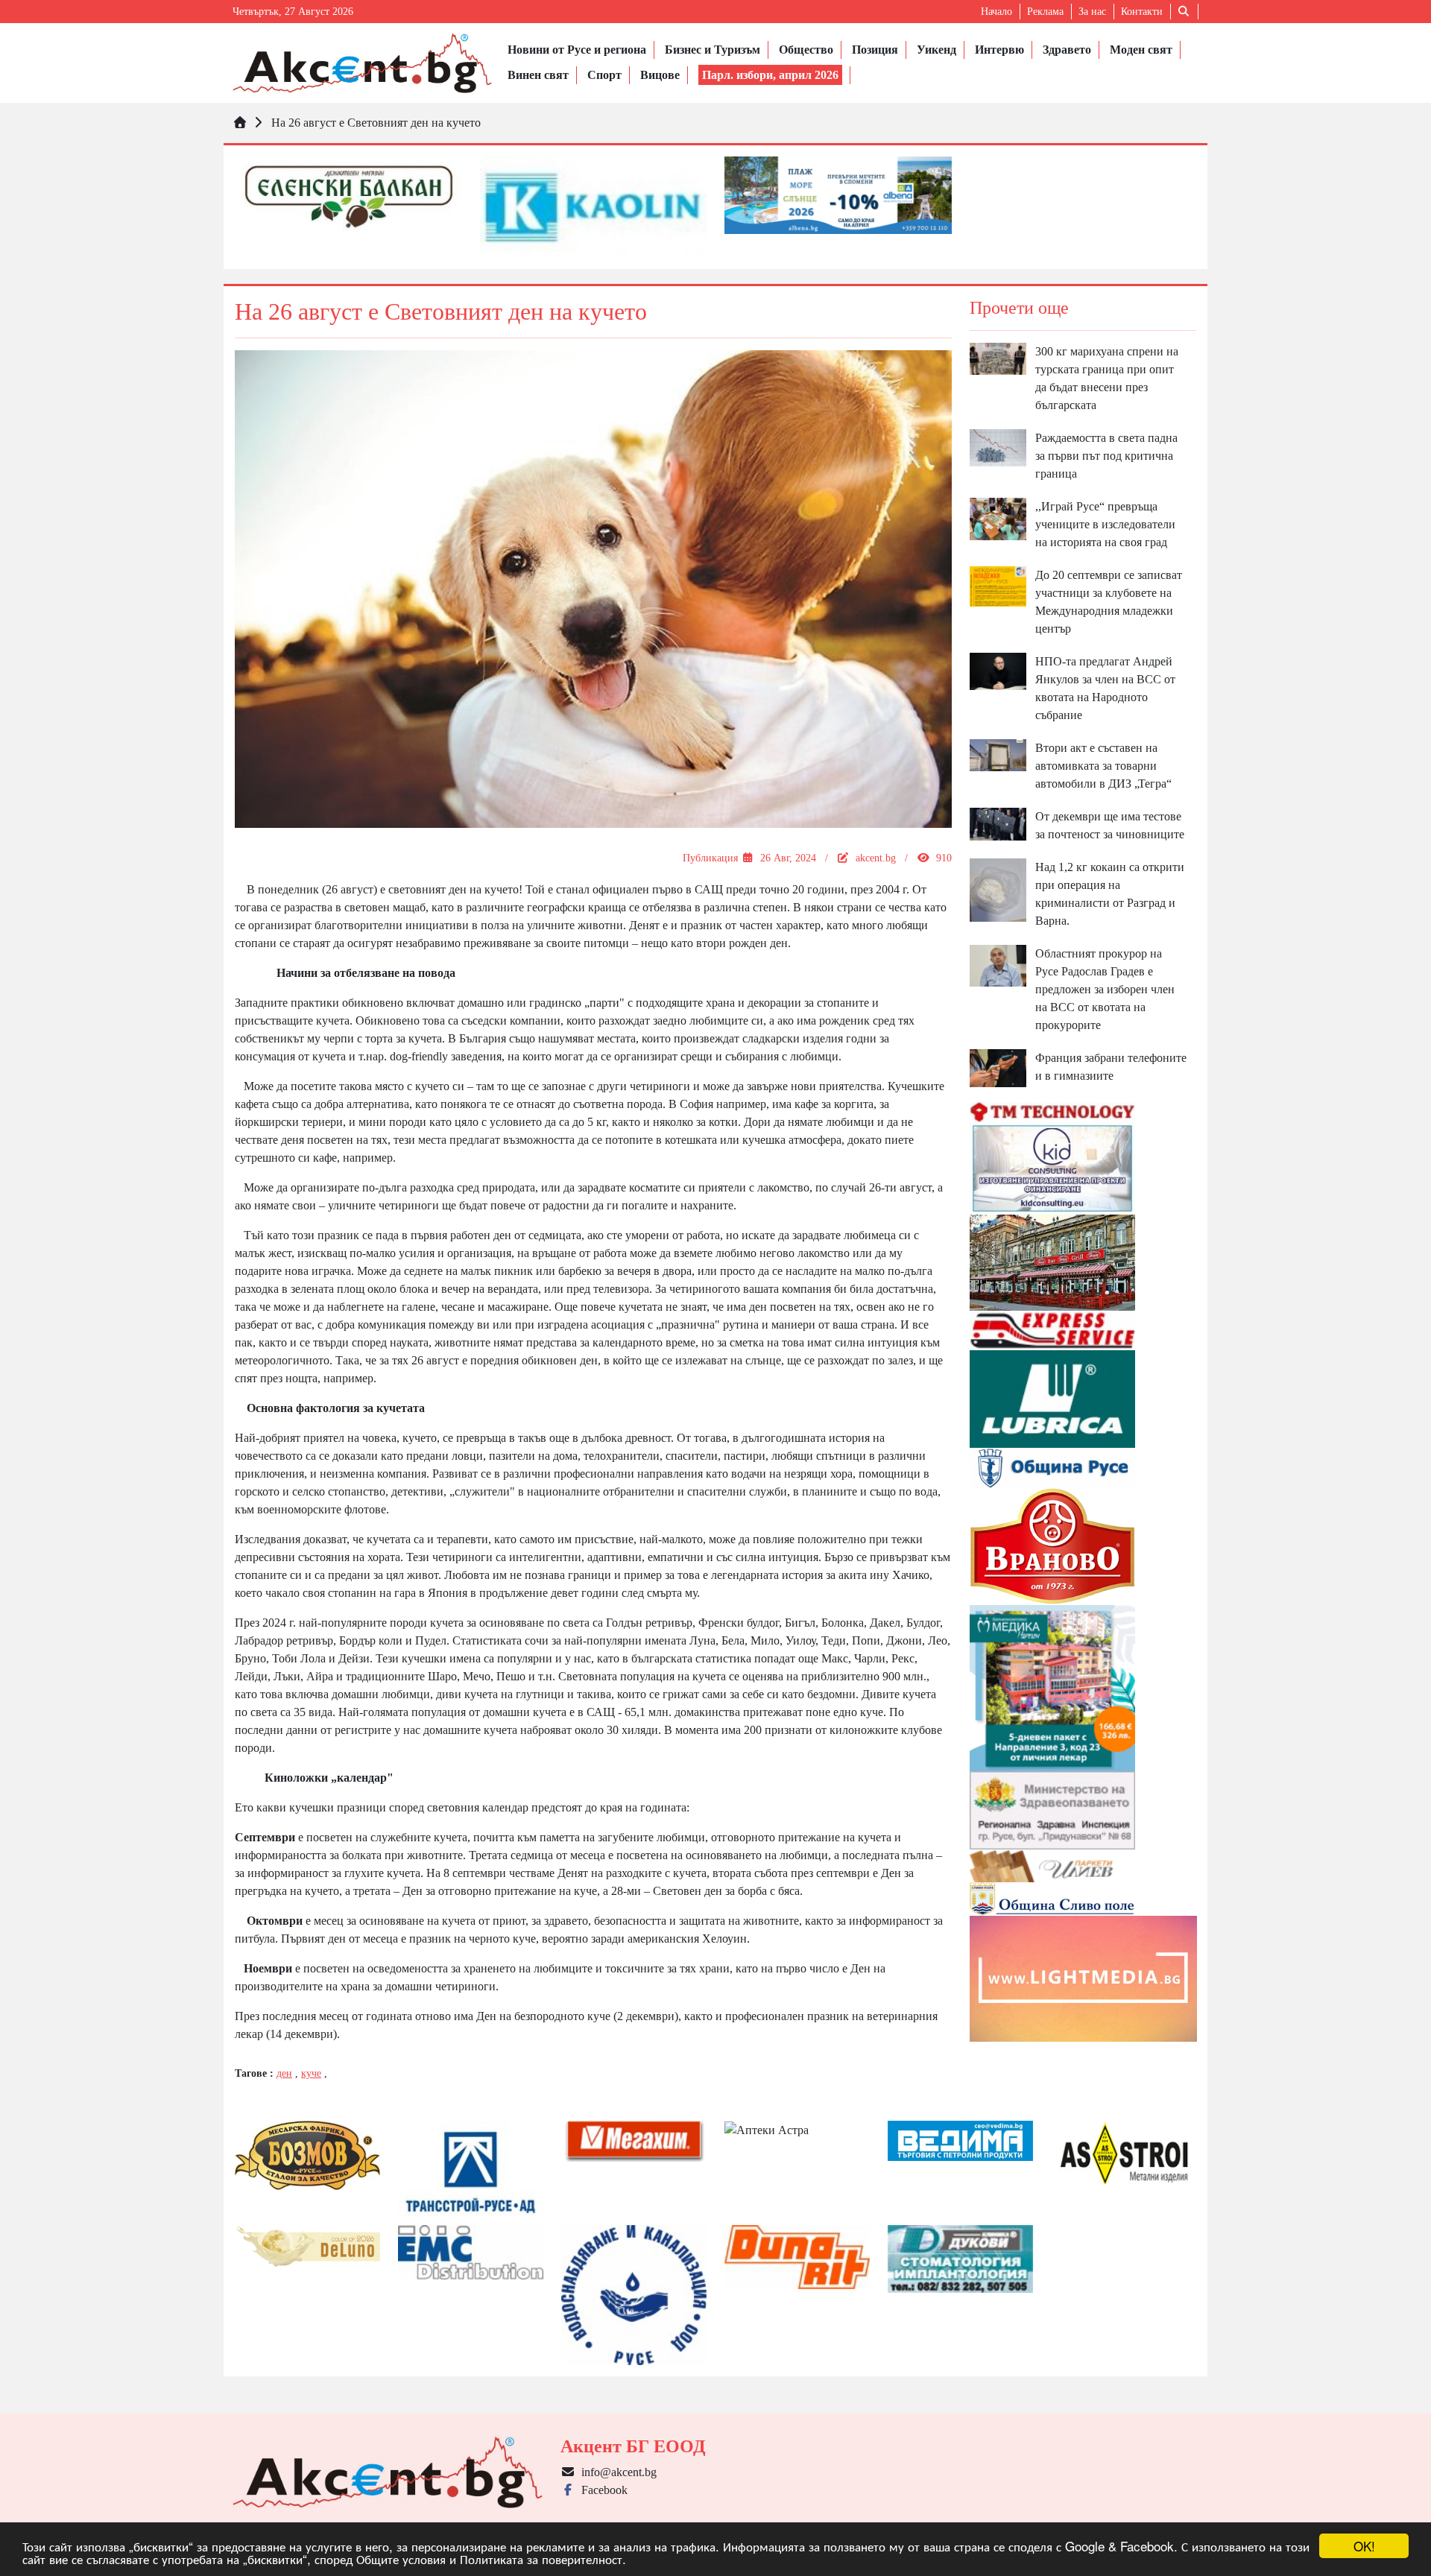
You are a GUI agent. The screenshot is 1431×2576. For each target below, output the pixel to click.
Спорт (604, 75)
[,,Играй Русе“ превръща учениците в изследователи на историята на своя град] (998, 518)
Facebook (601, 2490)
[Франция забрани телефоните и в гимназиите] (998, 1067)
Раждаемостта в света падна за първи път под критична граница (1106, 456)
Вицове (660, 75)
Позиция (875, 50)
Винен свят (538, 75)
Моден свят (1141, 50)
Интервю (999, 50)
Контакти (1142, 12)
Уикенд (936, 50)
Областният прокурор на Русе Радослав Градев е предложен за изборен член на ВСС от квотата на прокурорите (1105, 989)
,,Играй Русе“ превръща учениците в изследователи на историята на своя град (1105, 524)
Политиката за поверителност (541, 2558)
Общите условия (401, 2558)
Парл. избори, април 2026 (770, 75)
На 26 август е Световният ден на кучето (376, 123)
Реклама (1045, 12)
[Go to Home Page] (240, 123)
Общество (806, 50)
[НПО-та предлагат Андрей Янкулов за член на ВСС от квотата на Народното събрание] (998, 670)
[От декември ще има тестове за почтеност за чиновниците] (998, 823)
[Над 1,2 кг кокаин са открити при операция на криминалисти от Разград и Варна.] (998, 889)
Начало (996, 12)
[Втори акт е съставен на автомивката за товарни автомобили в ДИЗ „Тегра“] (998, 754)
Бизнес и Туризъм (713, 50)
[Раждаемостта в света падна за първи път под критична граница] (998, 447)
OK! (1364, 2546)
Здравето (1067, 50)
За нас (1092, 12)
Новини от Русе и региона (577, 50)
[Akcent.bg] (362, 63)
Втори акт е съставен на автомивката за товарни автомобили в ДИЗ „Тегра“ (1103, 766)
